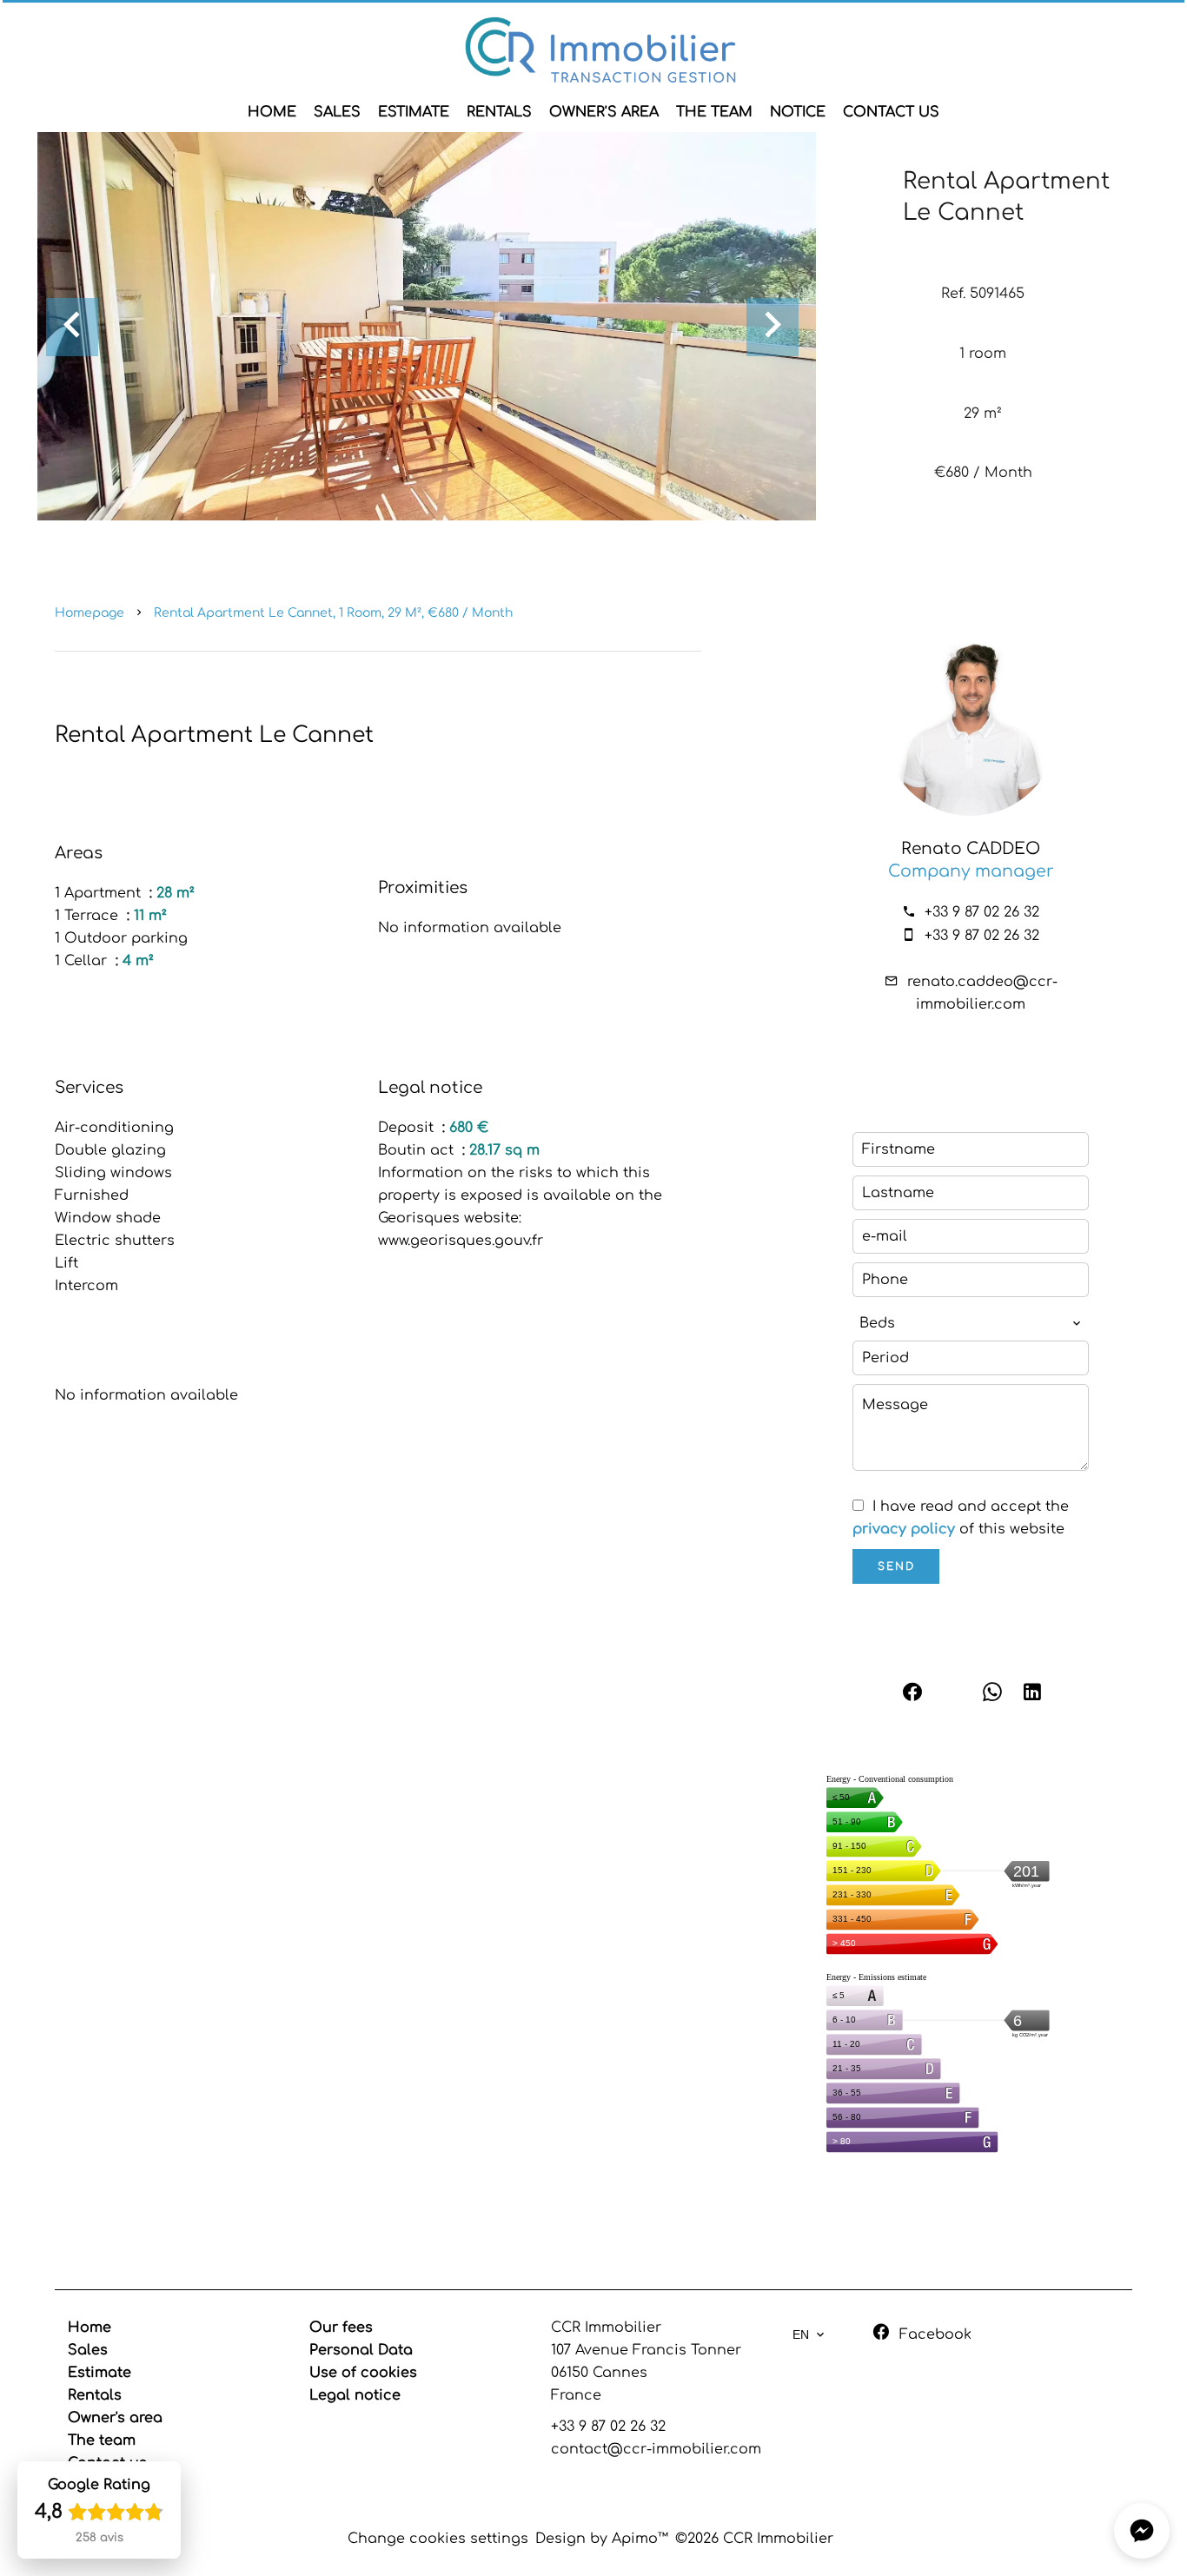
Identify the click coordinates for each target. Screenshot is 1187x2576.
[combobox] (971, 1323)
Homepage (90, 613)
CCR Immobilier (606, 2328)
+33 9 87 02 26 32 (982, 912)
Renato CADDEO (971, 849)
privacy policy (904, 1529)
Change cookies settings (438, 2539)
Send (896, 1566)
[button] (1142, 2531)
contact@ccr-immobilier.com (656, 2449)
